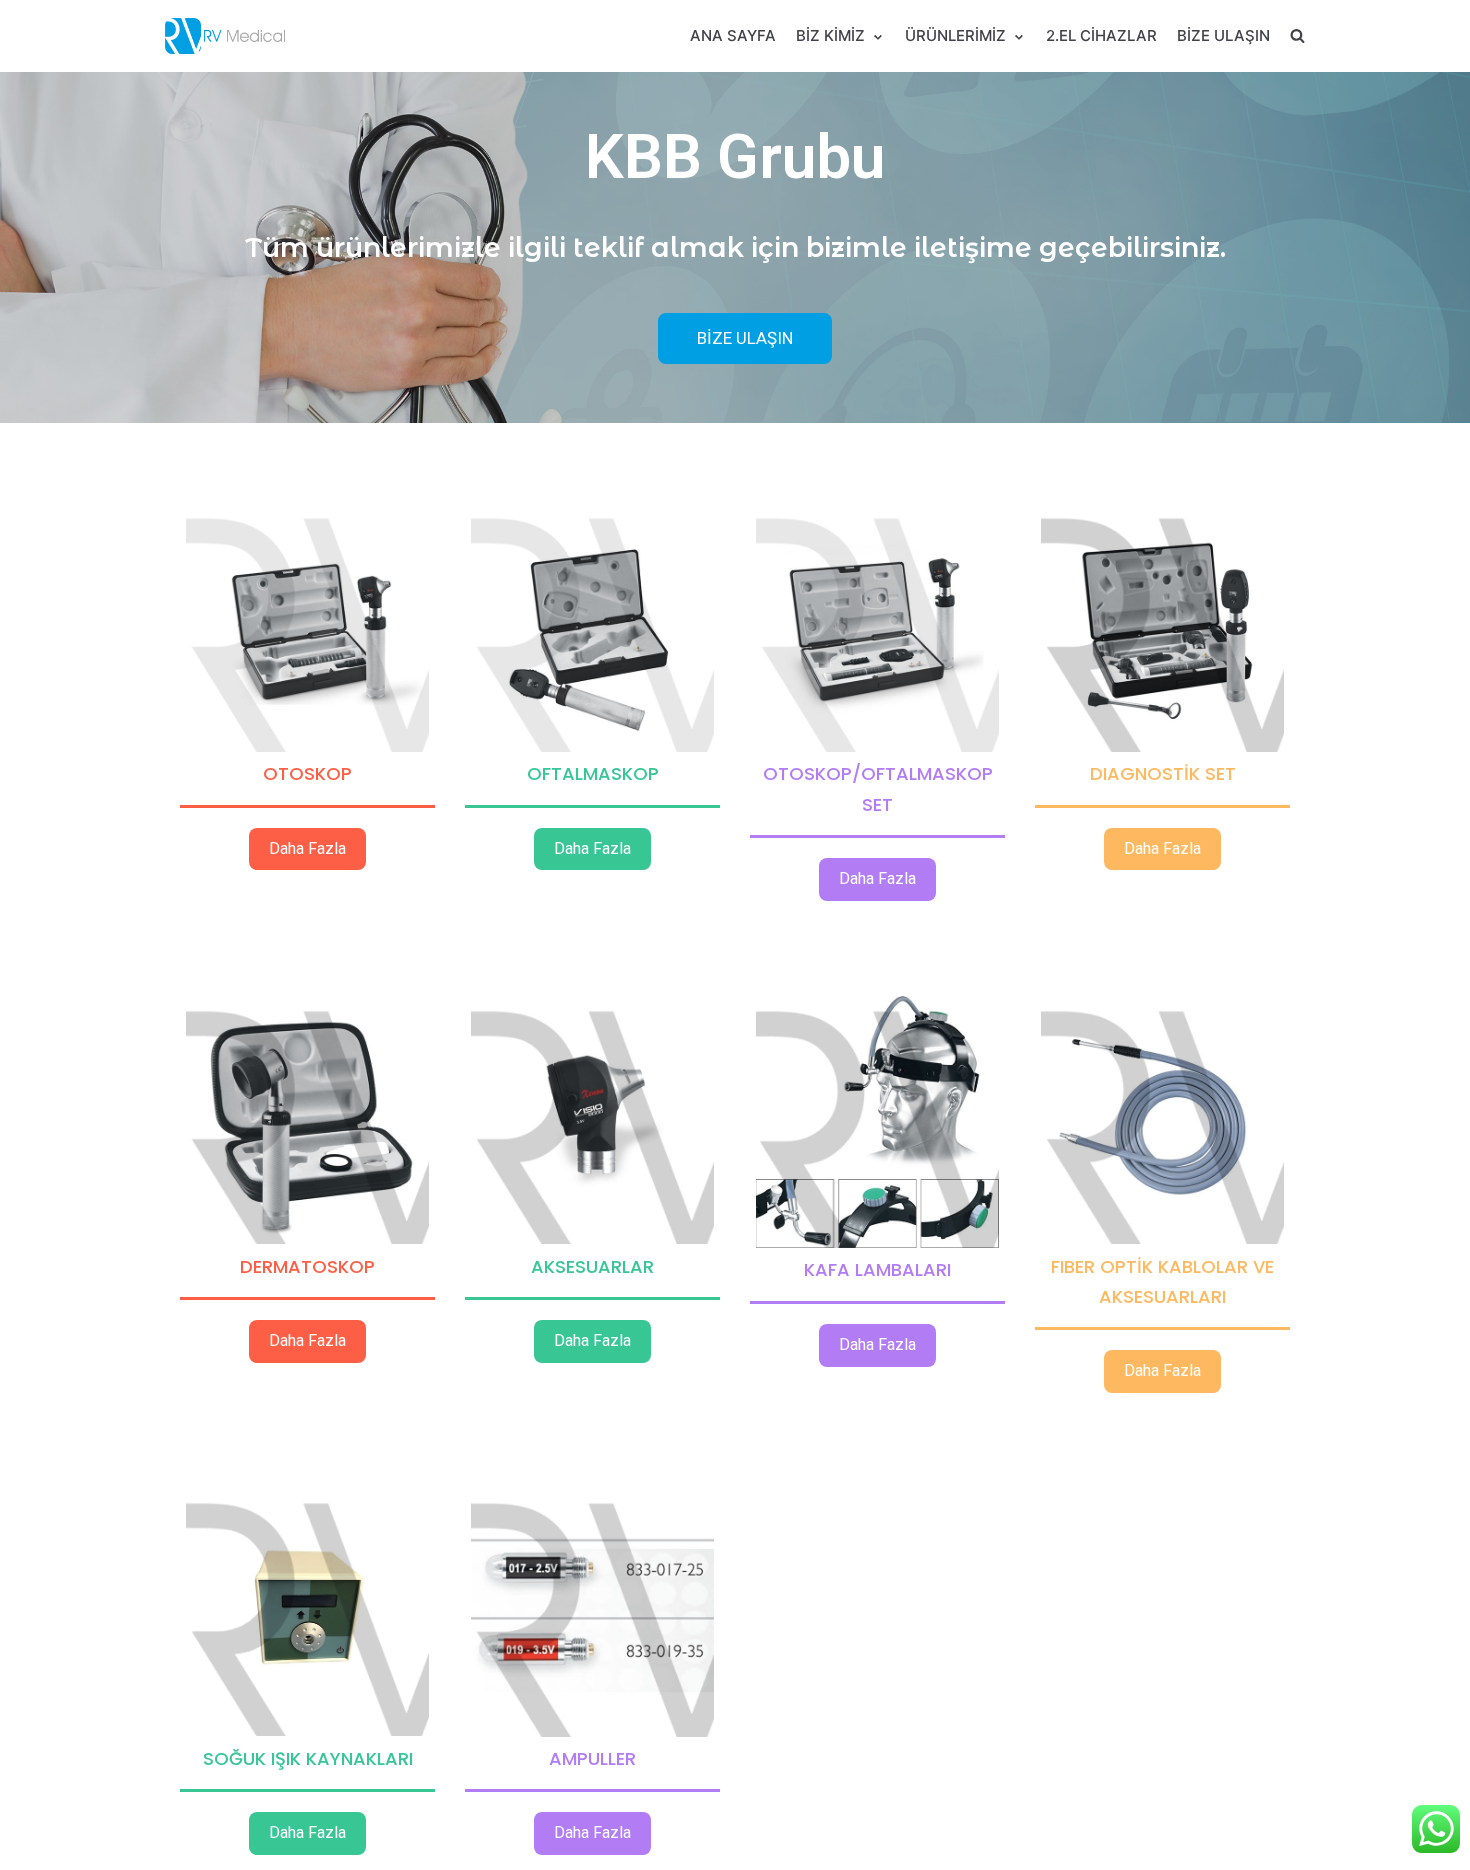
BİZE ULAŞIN (1223, 35)
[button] (745, 338)
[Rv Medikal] (225, 36)
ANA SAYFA (733, 35)
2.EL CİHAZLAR (1101, 35)
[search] (1297, 35)
